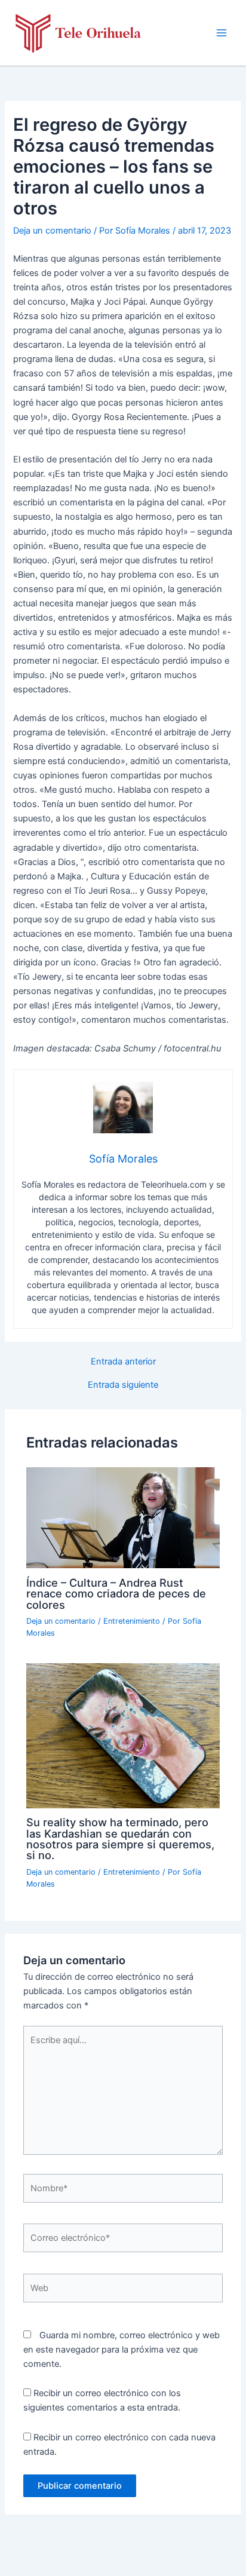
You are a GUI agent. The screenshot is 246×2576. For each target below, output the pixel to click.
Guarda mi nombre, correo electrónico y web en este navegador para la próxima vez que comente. (122, 2350)
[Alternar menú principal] (222, 33)
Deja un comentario (52, 231)
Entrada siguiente (123, 1385)
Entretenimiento (132, 1621)
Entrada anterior (123, 1362)
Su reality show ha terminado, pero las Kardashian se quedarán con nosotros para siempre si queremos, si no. (120, 1839)
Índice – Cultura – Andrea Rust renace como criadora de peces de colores (116, 1593)
